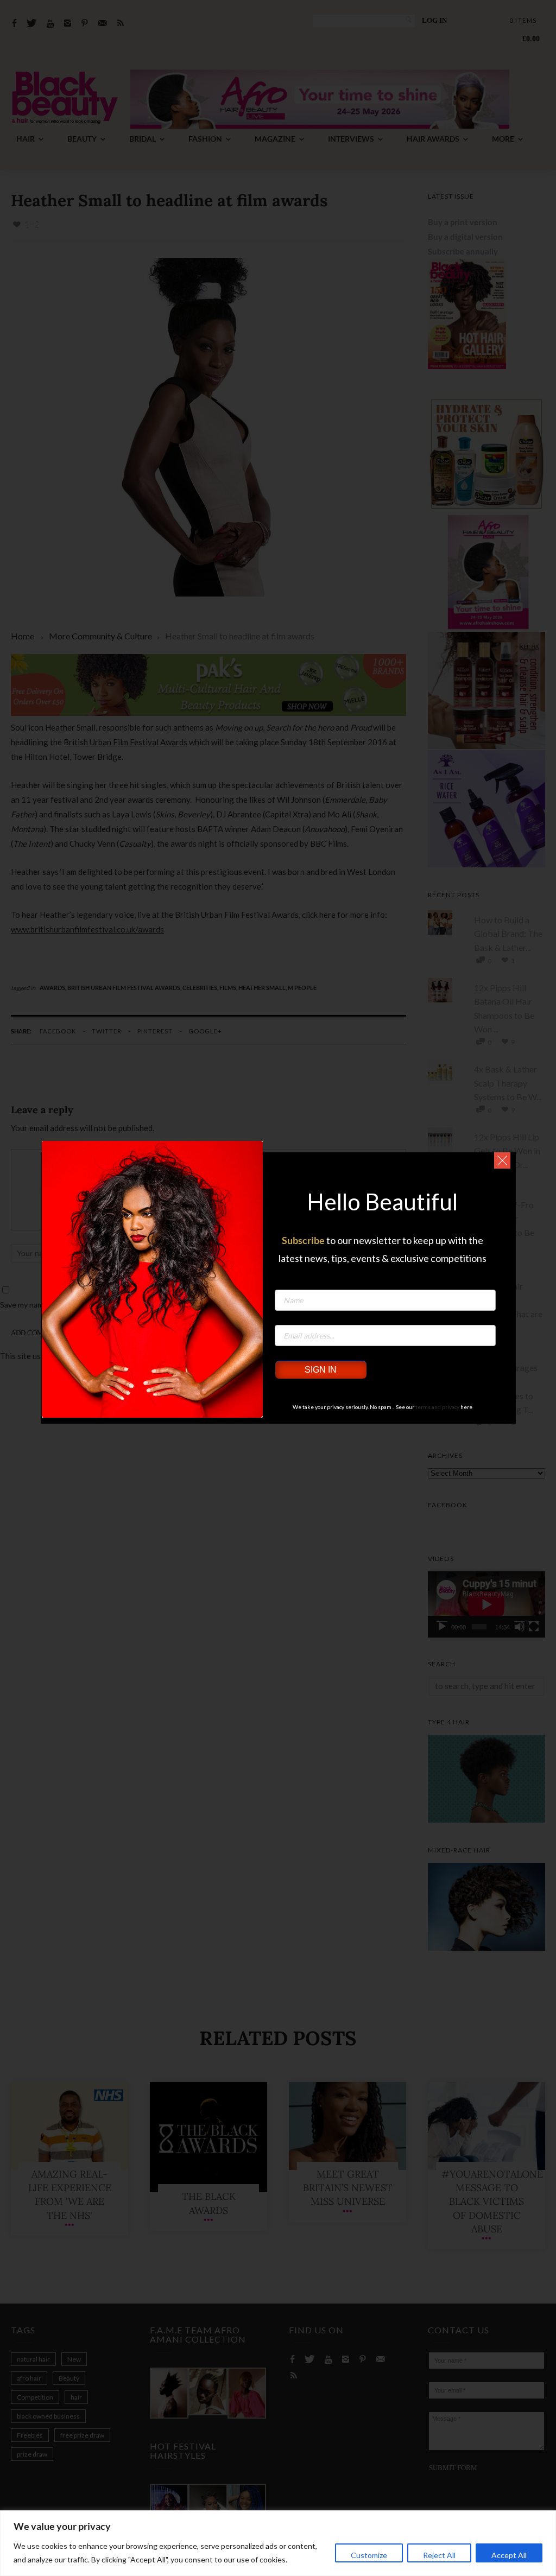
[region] (278, 2543)
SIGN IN (321, 1370)
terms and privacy (437, 1407)
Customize (369, 2555)
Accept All (509, 2555)
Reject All (439, 2555)
